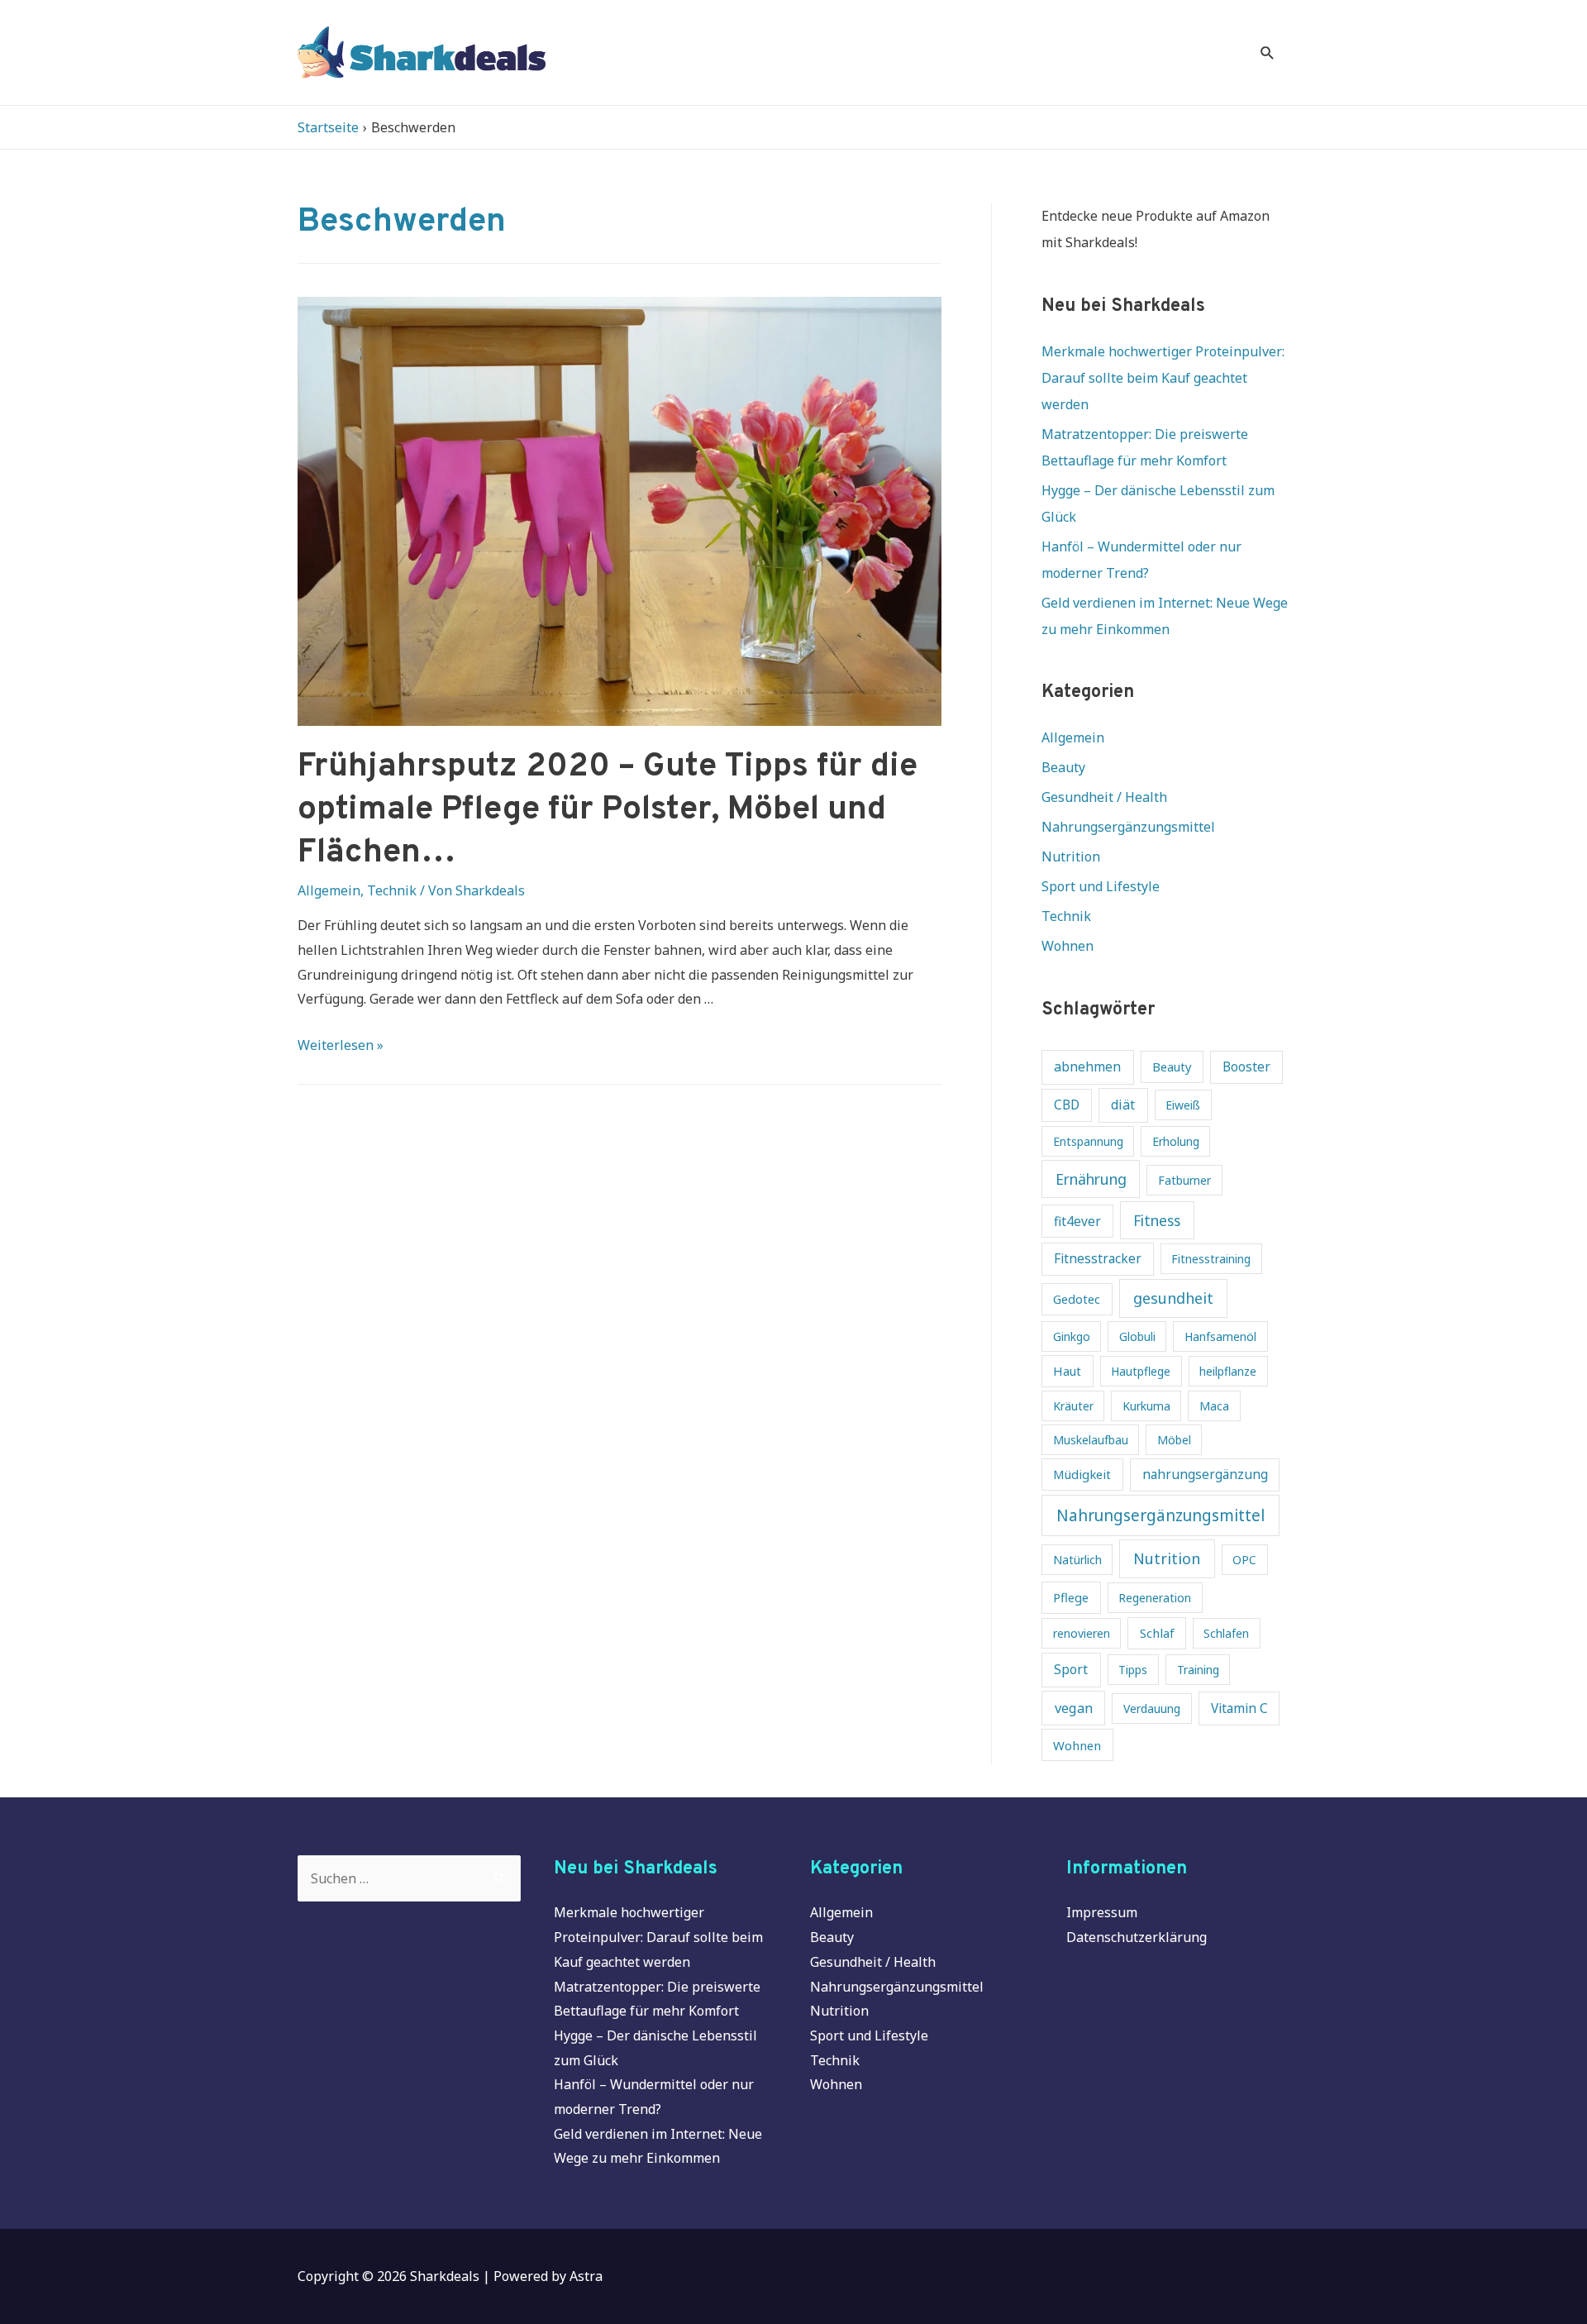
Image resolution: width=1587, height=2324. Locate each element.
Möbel (1174, 1440)
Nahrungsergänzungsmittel (1128, 827)
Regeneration (1155, 1598)
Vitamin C (1239, 1708)
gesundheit (1173, 1298)
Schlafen (1226, 1633)
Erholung (1176, 1141)
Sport (1071, 1669)
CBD (1067, 1105)
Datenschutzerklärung (1137, 1937)
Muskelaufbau (1091, 1440)
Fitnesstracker (1098, 1259)
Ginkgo (1072, 1336)
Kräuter (1073, 1406)
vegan (1074, 1708)
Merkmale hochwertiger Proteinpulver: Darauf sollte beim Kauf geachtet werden (1163, 378)
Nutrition (1071, 857)
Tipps (1133, 1670)
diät (1123, 1105)
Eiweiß (1183, 1105)
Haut (1067, 1371)
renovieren (1082, 1633)
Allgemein (329, 890)
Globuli (1137, 1336)
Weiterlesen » (341, 1045)
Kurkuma (1146, 1406)
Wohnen (1068, 946)
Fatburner (1184, 1180)
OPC (1244, 1560)
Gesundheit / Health (1104, 797)
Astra (586, 2276)
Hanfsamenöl (1220, 1336)
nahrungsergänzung (1205, 1475)
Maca (1214, 1406)
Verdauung (1152, 1708)
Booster (1246, 1067)
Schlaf (1157, 1633)
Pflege (1071, 1597)
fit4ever (1077, 1222)
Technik (392, 890)
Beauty (1063, 767)
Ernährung (1091, 1179)
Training (1198, 1670)
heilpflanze (1228, 1371)
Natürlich (1077, 1560)
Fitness (1157, 1220)
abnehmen (1087, 1067)
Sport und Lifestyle (1101, 886)
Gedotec (1077, 1299)
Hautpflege (1141, 1371)
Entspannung (1088, 1141)
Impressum (1102, 1912)
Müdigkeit (1082, 1474)
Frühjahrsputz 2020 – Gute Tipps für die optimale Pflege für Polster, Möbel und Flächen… (608, 810)
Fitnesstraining (1211, 1259)
